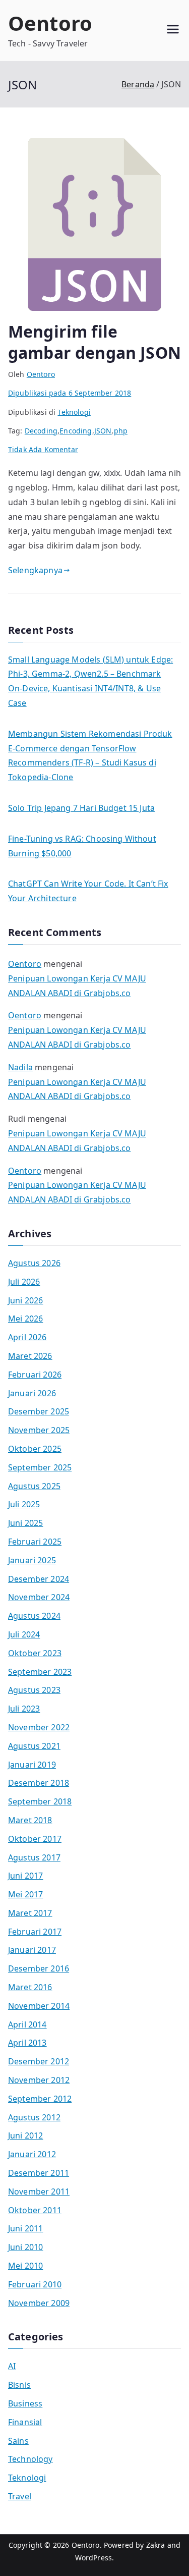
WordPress (93, 2558)
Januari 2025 (32, 1560)
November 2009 (39, 2303)
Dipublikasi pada (70, 393)
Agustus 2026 (34, 1263)
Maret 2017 (30, 1913)
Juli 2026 (24, 1282)
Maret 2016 (30, 1987)
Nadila (20, 1067)
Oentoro (50, 23)
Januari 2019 (32, 1765)
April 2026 (27, 1337)
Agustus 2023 (34, 1690)
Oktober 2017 (35, 1839)
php (121, 431)
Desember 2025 (39, 1411)
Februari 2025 (35, 1542)
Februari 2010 (35, 2284)
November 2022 (39, 1727)
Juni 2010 (25, 2247)
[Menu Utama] (173, 31)
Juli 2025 (24, 1504)
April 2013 (27, 2043)
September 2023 (40, 1672)
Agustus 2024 (34, 1616)
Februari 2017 (35, 1932)
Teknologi (74, 412)
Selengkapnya (35, 570)
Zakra (156, 2545)
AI (12, 2366)
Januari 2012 (32, 2154)
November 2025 (39, 1430)
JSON (103, 431)
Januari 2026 (32, 1393)
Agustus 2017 (34, 1857)
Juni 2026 (25, 1300)
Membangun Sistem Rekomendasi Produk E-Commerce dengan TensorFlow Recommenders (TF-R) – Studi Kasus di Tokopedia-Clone (90, 755)
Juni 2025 (25, 1523)
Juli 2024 (24, 1634)
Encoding (76, 431)
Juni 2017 (25, 1876)
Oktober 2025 (35, 1449)
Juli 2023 (24, 1709)
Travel (20, 2496)
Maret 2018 (30, 1820)
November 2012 (39, 2080)
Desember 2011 (39, 2173)
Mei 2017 (25, 1894)
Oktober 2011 (35, 2210)
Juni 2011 (25, 2228)
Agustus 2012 (34, 2117)
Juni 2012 (25, 2135)
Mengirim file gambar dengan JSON (94, 342)
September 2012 (40, 2099)
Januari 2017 (32, 1950)
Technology (30, 2459)
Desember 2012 (39, 2061)
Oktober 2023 (35, 1653)
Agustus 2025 (34, 1486)
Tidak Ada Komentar (43, 449)
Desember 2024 (39, 1579)
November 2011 (39, 2191)
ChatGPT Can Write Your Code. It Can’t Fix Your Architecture (88, 891)
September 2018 (40, 1801)
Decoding (41, 431)
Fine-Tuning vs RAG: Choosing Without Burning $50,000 (82, 846)
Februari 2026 (35, 1375)
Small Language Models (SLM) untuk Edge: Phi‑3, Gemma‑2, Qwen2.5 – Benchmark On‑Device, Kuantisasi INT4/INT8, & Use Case (90, 681)
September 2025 (40, 1467)
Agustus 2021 (34, 1746)
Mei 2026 (25, 1319)
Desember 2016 (39, 1968)
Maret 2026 (30, 1356)
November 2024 (39, 1597)
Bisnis (19, 2385)
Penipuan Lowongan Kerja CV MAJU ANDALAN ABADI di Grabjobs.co (77, 986)
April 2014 (27, 2024)
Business (25, 2403)
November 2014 (39, 2006)
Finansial (25, 2422)
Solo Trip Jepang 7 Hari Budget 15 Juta (81, 808)
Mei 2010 (25, 2266)
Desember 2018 (39, 1783)
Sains (18, 2441)
